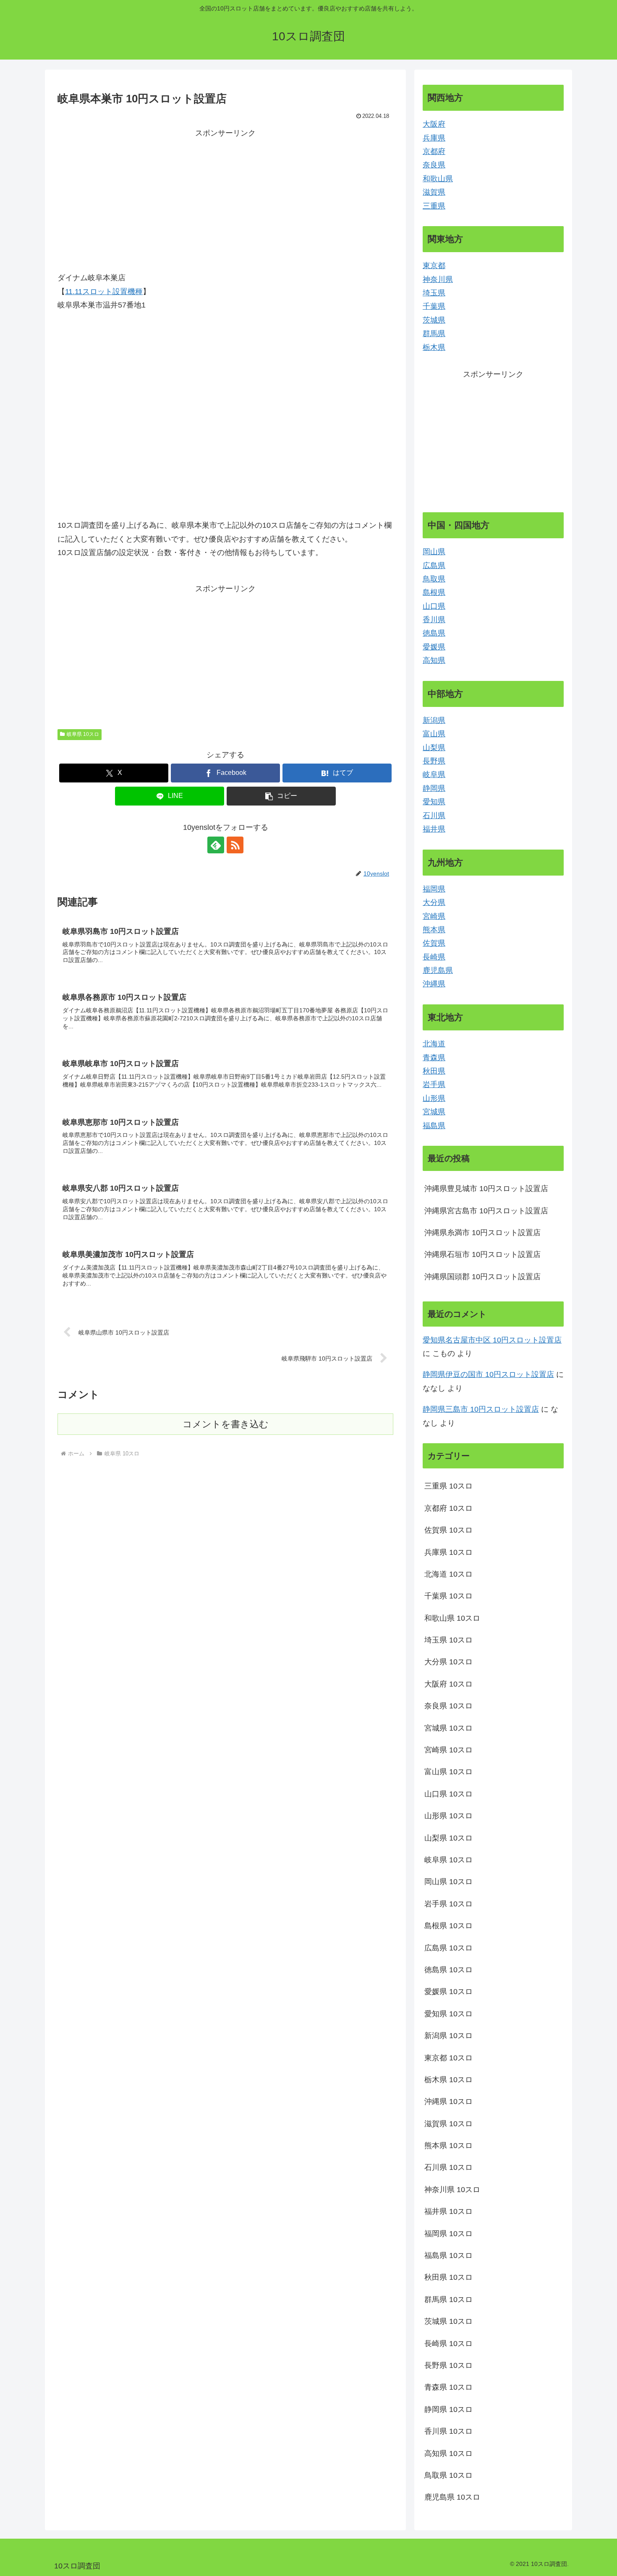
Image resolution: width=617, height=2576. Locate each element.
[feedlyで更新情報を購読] (216, 845)
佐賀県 (434, 943)
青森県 (434, 1058)
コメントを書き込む (226, 1424)
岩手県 (434, 1085)
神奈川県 (438, 279)
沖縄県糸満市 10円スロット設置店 (482, 1233)
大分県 (434, 902)
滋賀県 (434, 192)
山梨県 (434, 748)
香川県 (434, 620)
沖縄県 (434, 984)
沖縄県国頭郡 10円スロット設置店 (482, 1277)
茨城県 (434, 320)
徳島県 (434, 633)
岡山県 (434, 552)
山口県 (434, 606)
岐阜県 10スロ (83, 734)
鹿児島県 (438, 970)
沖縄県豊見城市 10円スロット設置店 (486, 1189)
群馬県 (434, 334)
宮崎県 (434, 916)
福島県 (434, 1126)
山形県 (434, 1098)
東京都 (434, 266)
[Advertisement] (225, 199)
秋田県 (434, 1071)
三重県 (434, 206)
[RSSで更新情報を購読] (235, 845)
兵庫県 (434, 138)
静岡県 (434, 788)
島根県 (434, 592)
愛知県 (434, 802)
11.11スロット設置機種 (104, 292)
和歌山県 (438, 179)
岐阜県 (434, 774)
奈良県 (434, 165)
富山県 (434, 734)
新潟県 (434, 720)
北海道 (434, 1044)
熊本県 (434, 930)
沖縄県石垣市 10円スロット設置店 (482, 1254)
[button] (281, 796)
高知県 (434, 660)
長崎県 (434, 957)
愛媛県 (434, 647)
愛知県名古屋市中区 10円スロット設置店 (492, 1340)
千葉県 (434, 306)
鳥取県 (434, 579)
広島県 (434, 566)
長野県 (434, 761)
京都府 (434, 151)
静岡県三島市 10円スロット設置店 (481, 1409)
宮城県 (434, 1112)
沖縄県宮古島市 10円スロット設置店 (486, 1211)
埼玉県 (434, 293)
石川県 (434, 816)
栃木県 (434, 347)
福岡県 (434, 889)
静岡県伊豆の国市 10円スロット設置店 (488, 1374)
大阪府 (434, 124)
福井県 (434, 829)
